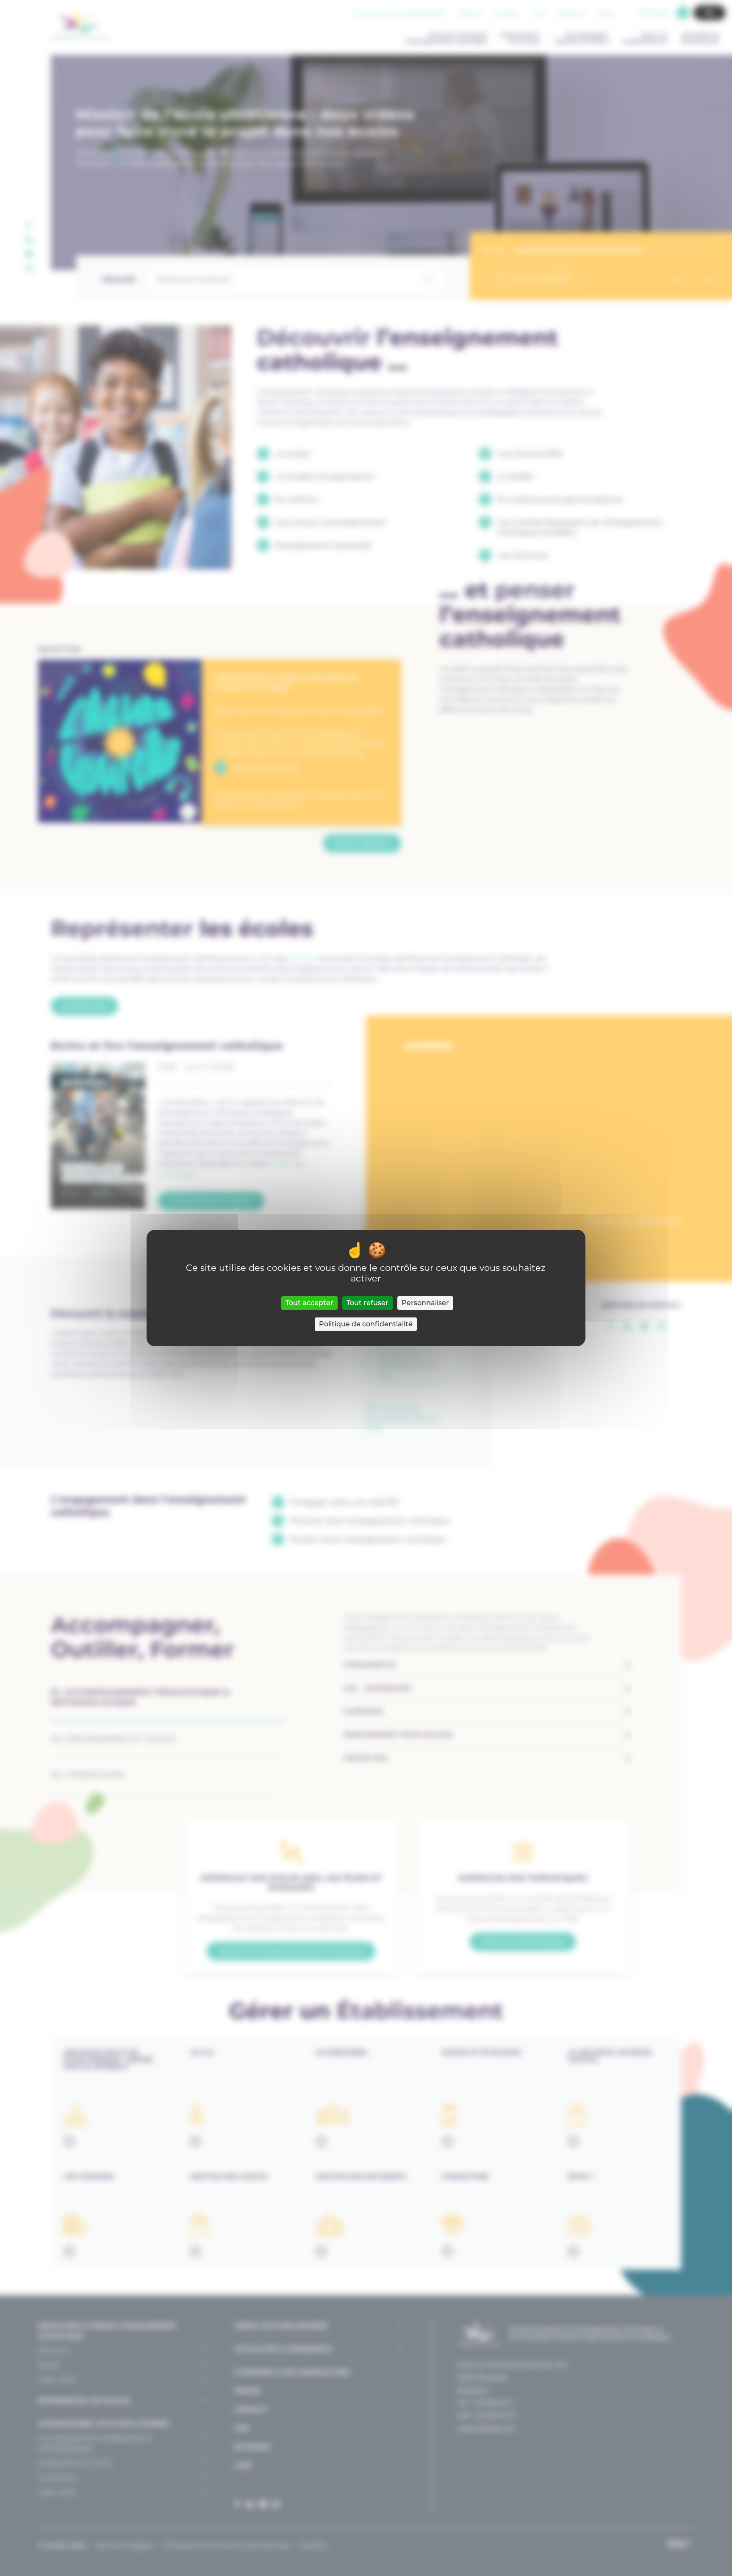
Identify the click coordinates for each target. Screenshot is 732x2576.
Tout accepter (309, 1303)
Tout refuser (367, 1303)
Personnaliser (425, 1303)
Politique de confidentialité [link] (366, 1324)
